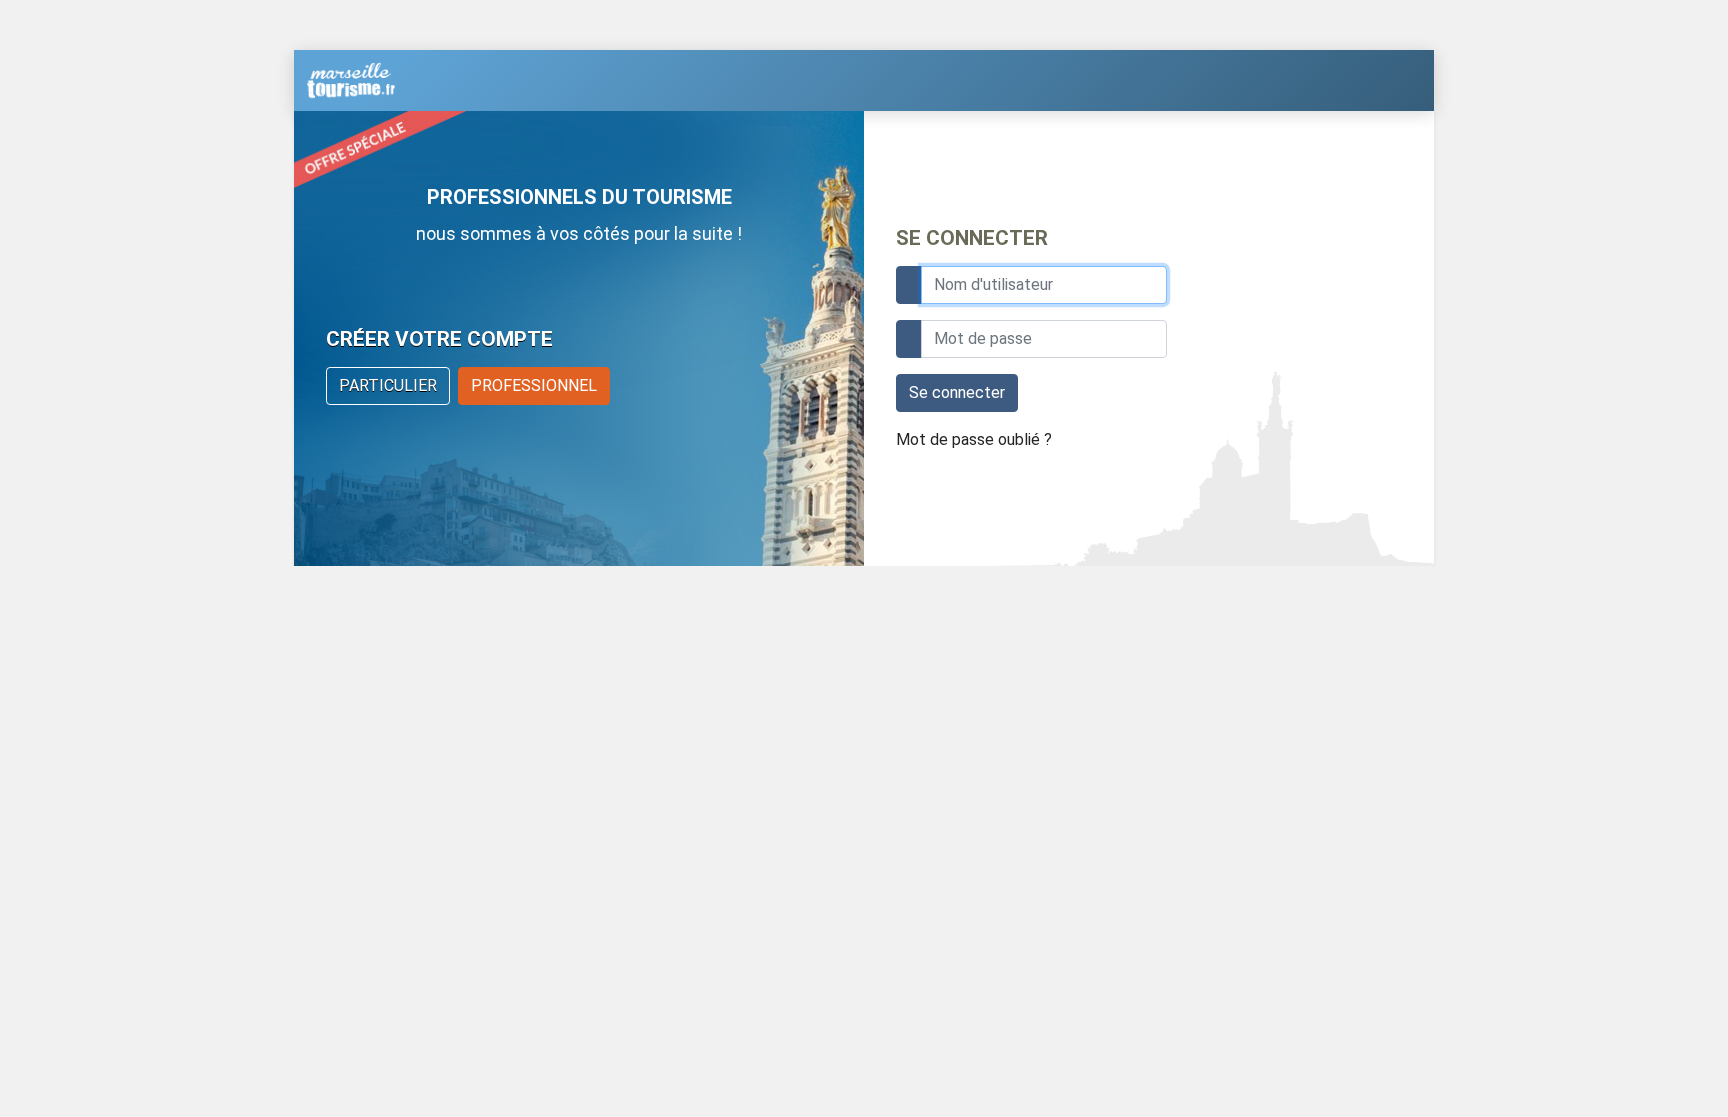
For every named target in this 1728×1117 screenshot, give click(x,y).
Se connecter (957, 392)
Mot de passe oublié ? (974, 439)
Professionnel (534, 385)
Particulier (388, 385)
